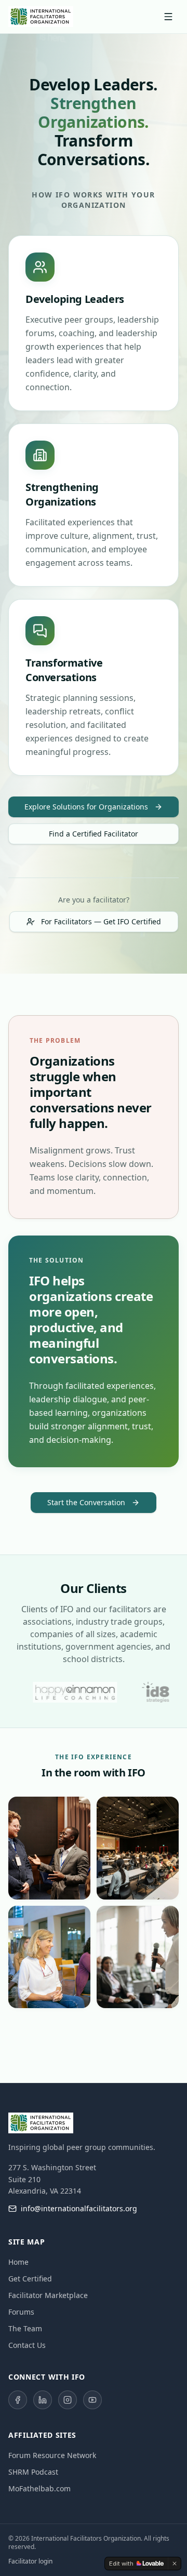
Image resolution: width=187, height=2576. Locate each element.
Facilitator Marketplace (48, 2295)
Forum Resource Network (52, 2455)
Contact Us (27, 2345)
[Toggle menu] (168, 17)
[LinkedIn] (43, 2400)
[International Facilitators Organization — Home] (41, 17)
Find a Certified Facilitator (94, 834)
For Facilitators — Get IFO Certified (101, 921)
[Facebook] (18, 2400)
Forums (21, 2312)
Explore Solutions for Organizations (86, 807)
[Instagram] (68, 2400)
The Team (25, 2328)
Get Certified (30, 2279)
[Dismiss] (175, 2564)
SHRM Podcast (33, 2472)
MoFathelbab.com (39, 2488)
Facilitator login (30, 2561)
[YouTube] (92, 2400)
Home (18, 2262)
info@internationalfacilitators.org (79, 2208)
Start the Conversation (86, 1502)
